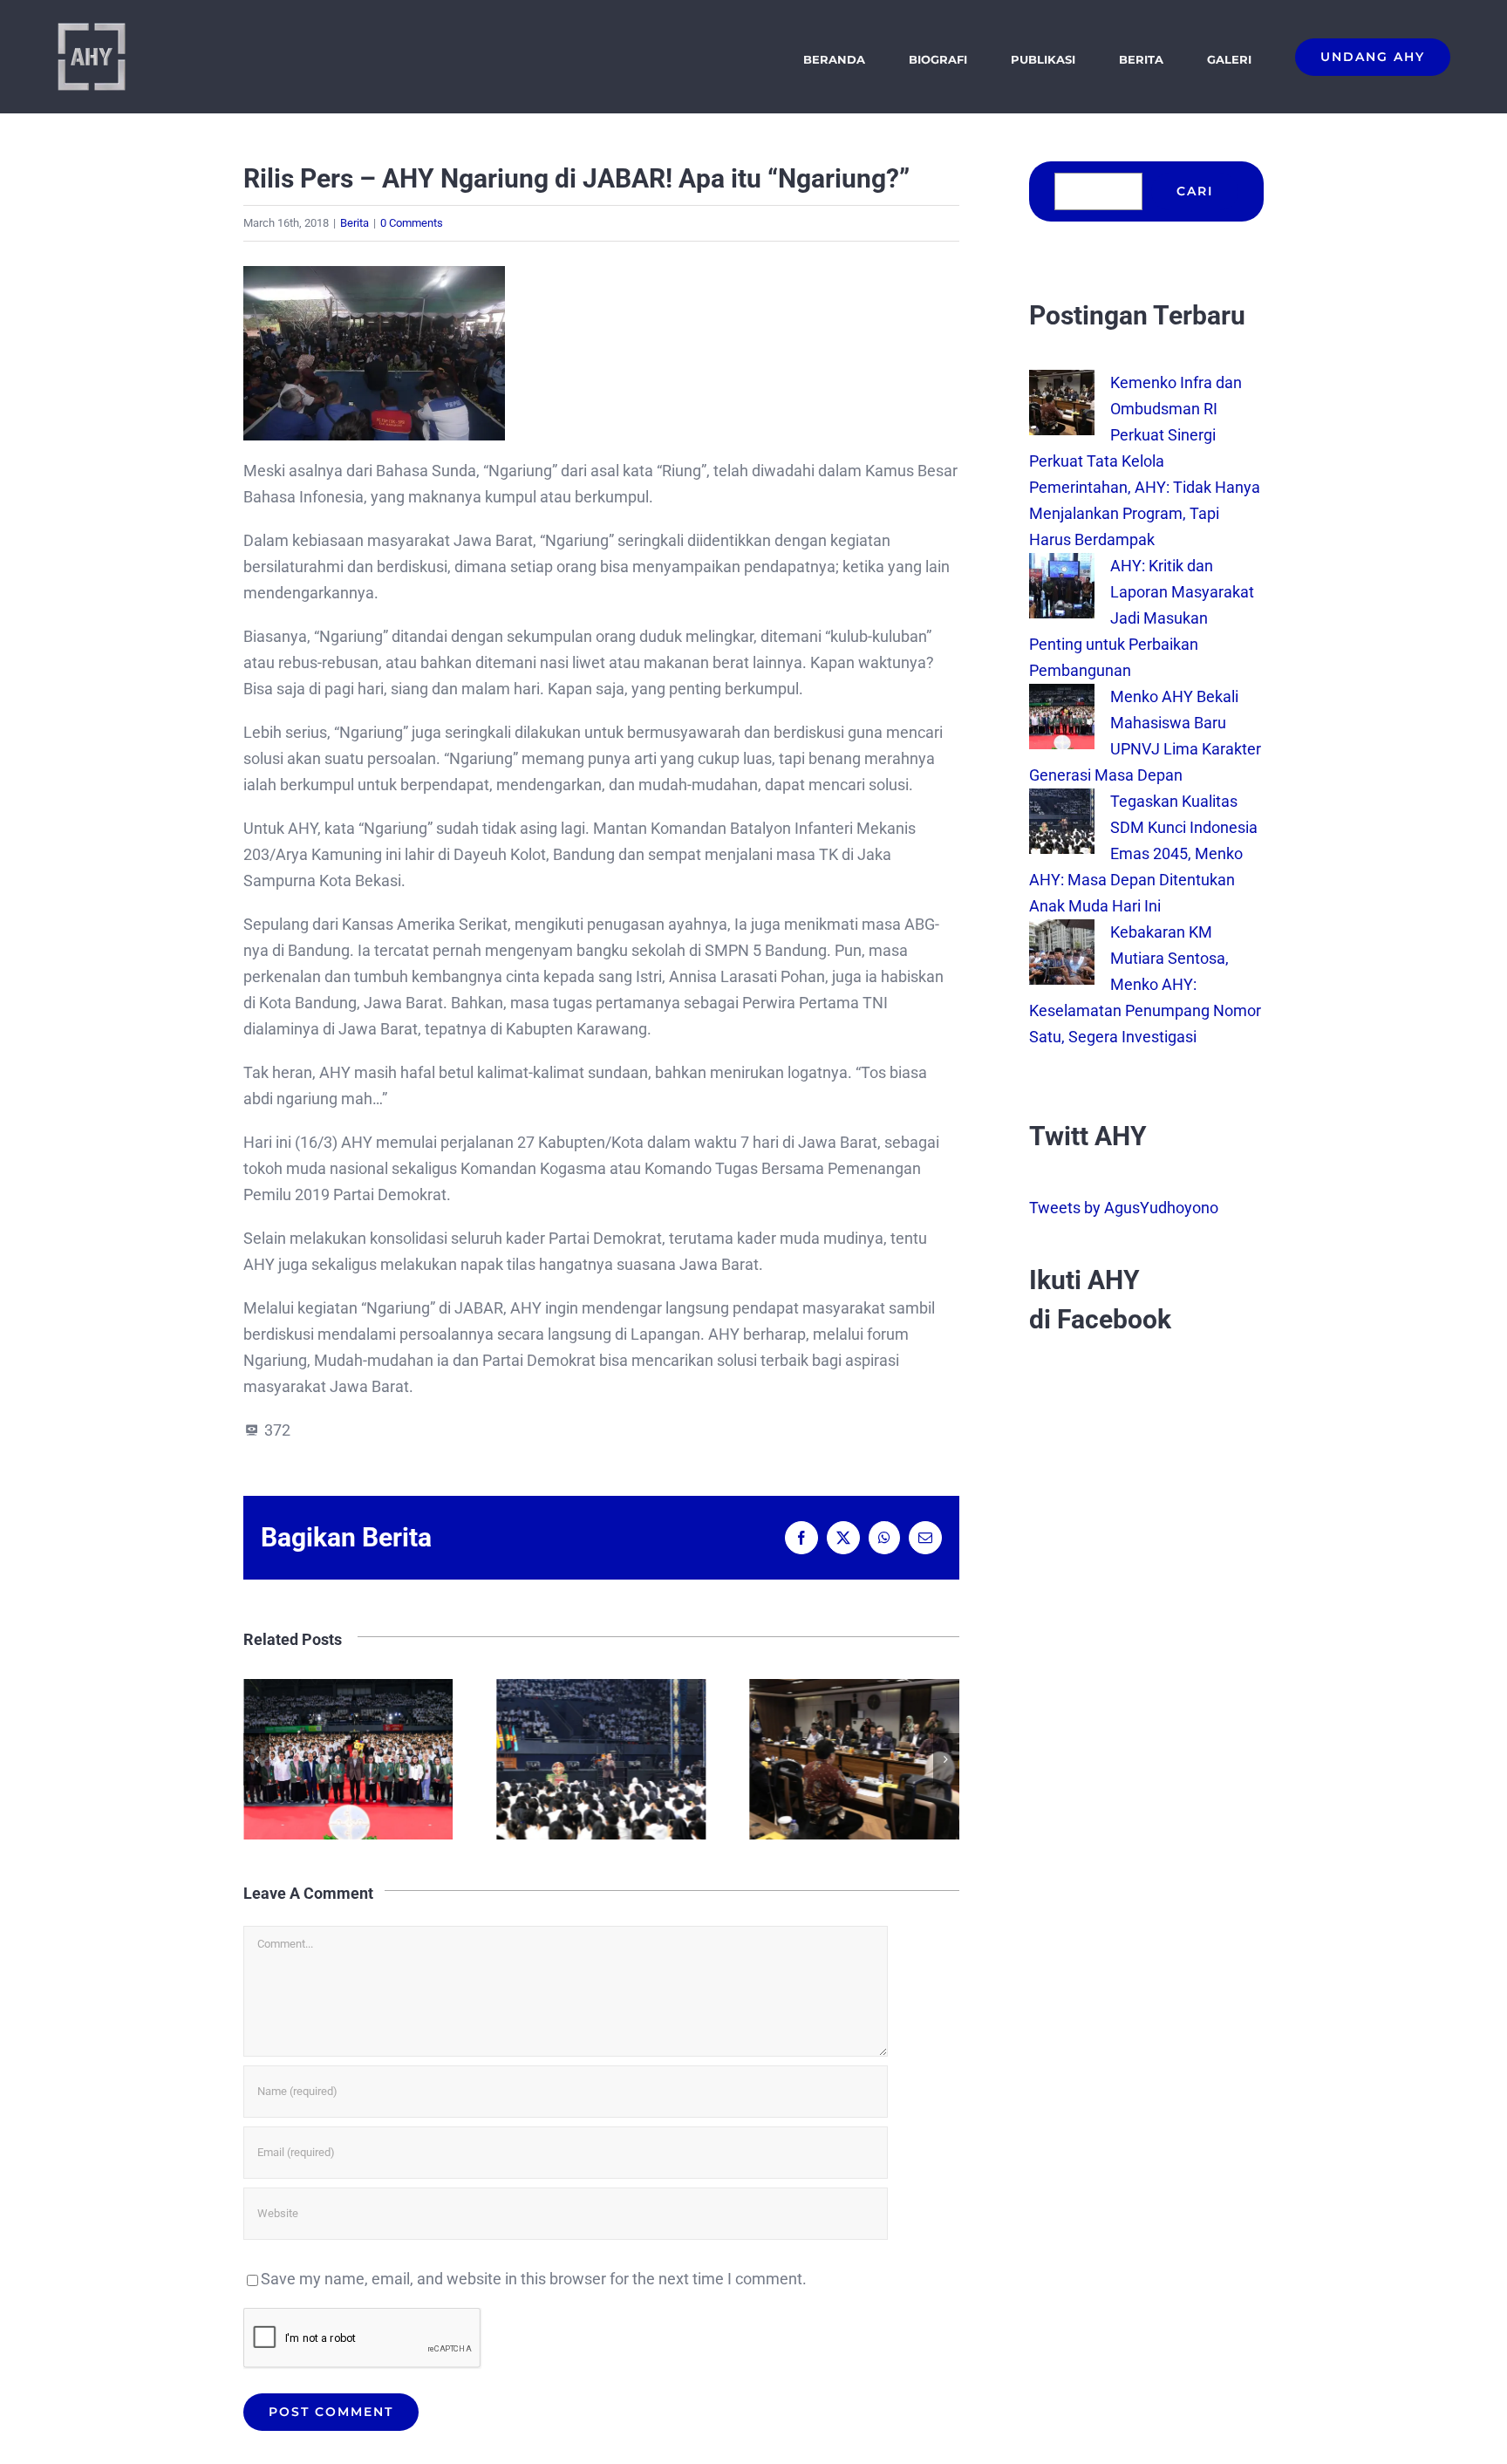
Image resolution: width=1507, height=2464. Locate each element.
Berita (355, 223)
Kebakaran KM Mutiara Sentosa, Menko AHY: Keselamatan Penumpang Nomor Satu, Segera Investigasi (1145, 984)
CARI (1195, 191)
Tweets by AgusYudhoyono (1124, 1208)
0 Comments (412, 223)
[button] (256, 1759)
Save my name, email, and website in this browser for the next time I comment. (534, 2279)
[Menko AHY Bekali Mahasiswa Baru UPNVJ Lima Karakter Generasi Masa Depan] (1062, 696)
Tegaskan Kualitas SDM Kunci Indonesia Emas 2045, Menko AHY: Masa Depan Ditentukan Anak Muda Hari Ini (507, 1759)
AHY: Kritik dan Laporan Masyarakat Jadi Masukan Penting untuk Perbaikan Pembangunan (1142, 618)
